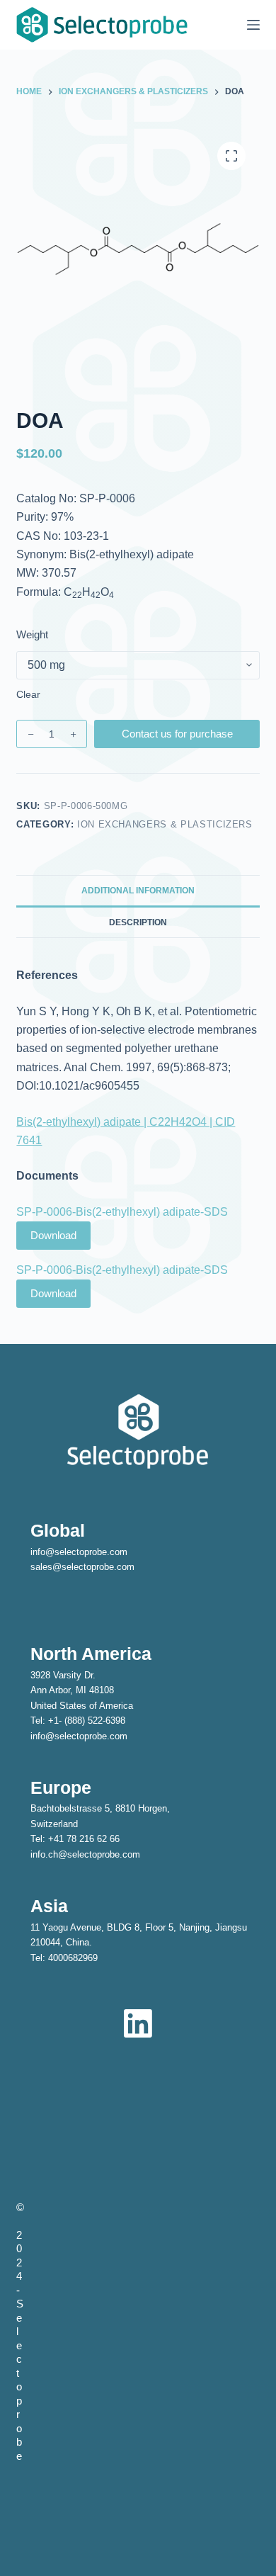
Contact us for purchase (177, 734)
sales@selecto (61, 1567)
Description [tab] (138, 922)
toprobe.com (102, 1552)
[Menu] (253, 25)
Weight (32, 634)
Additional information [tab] (138, 891)
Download (53, 1235)
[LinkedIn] (138, 2023)
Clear (28, 694)
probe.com (113, 1567)
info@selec (53, 1552)
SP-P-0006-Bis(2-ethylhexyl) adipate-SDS (122, 1212)
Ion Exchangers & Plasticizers (165, 824)
